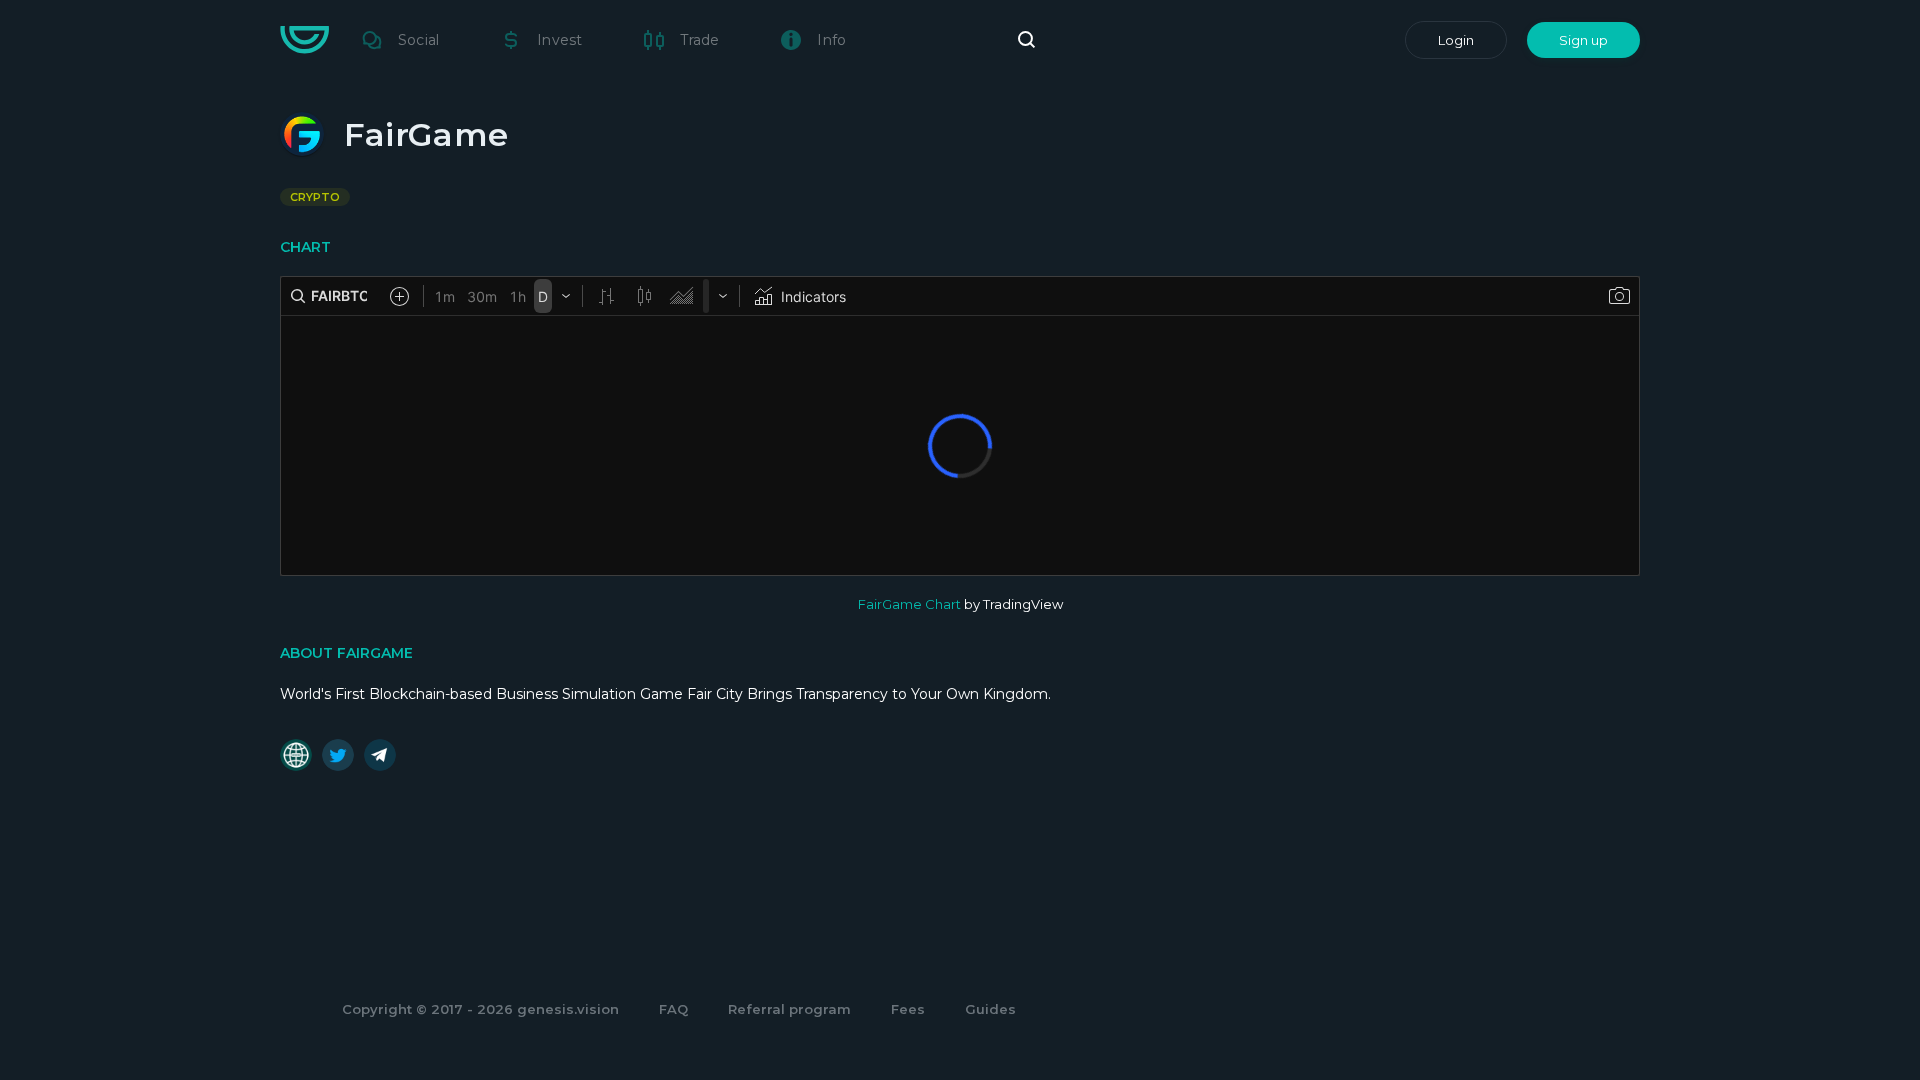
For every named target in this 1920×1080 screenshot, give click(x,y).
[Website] (296, 755)
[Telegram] (380, 755)
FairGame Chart (909, 604)
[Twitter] (338, 755)
